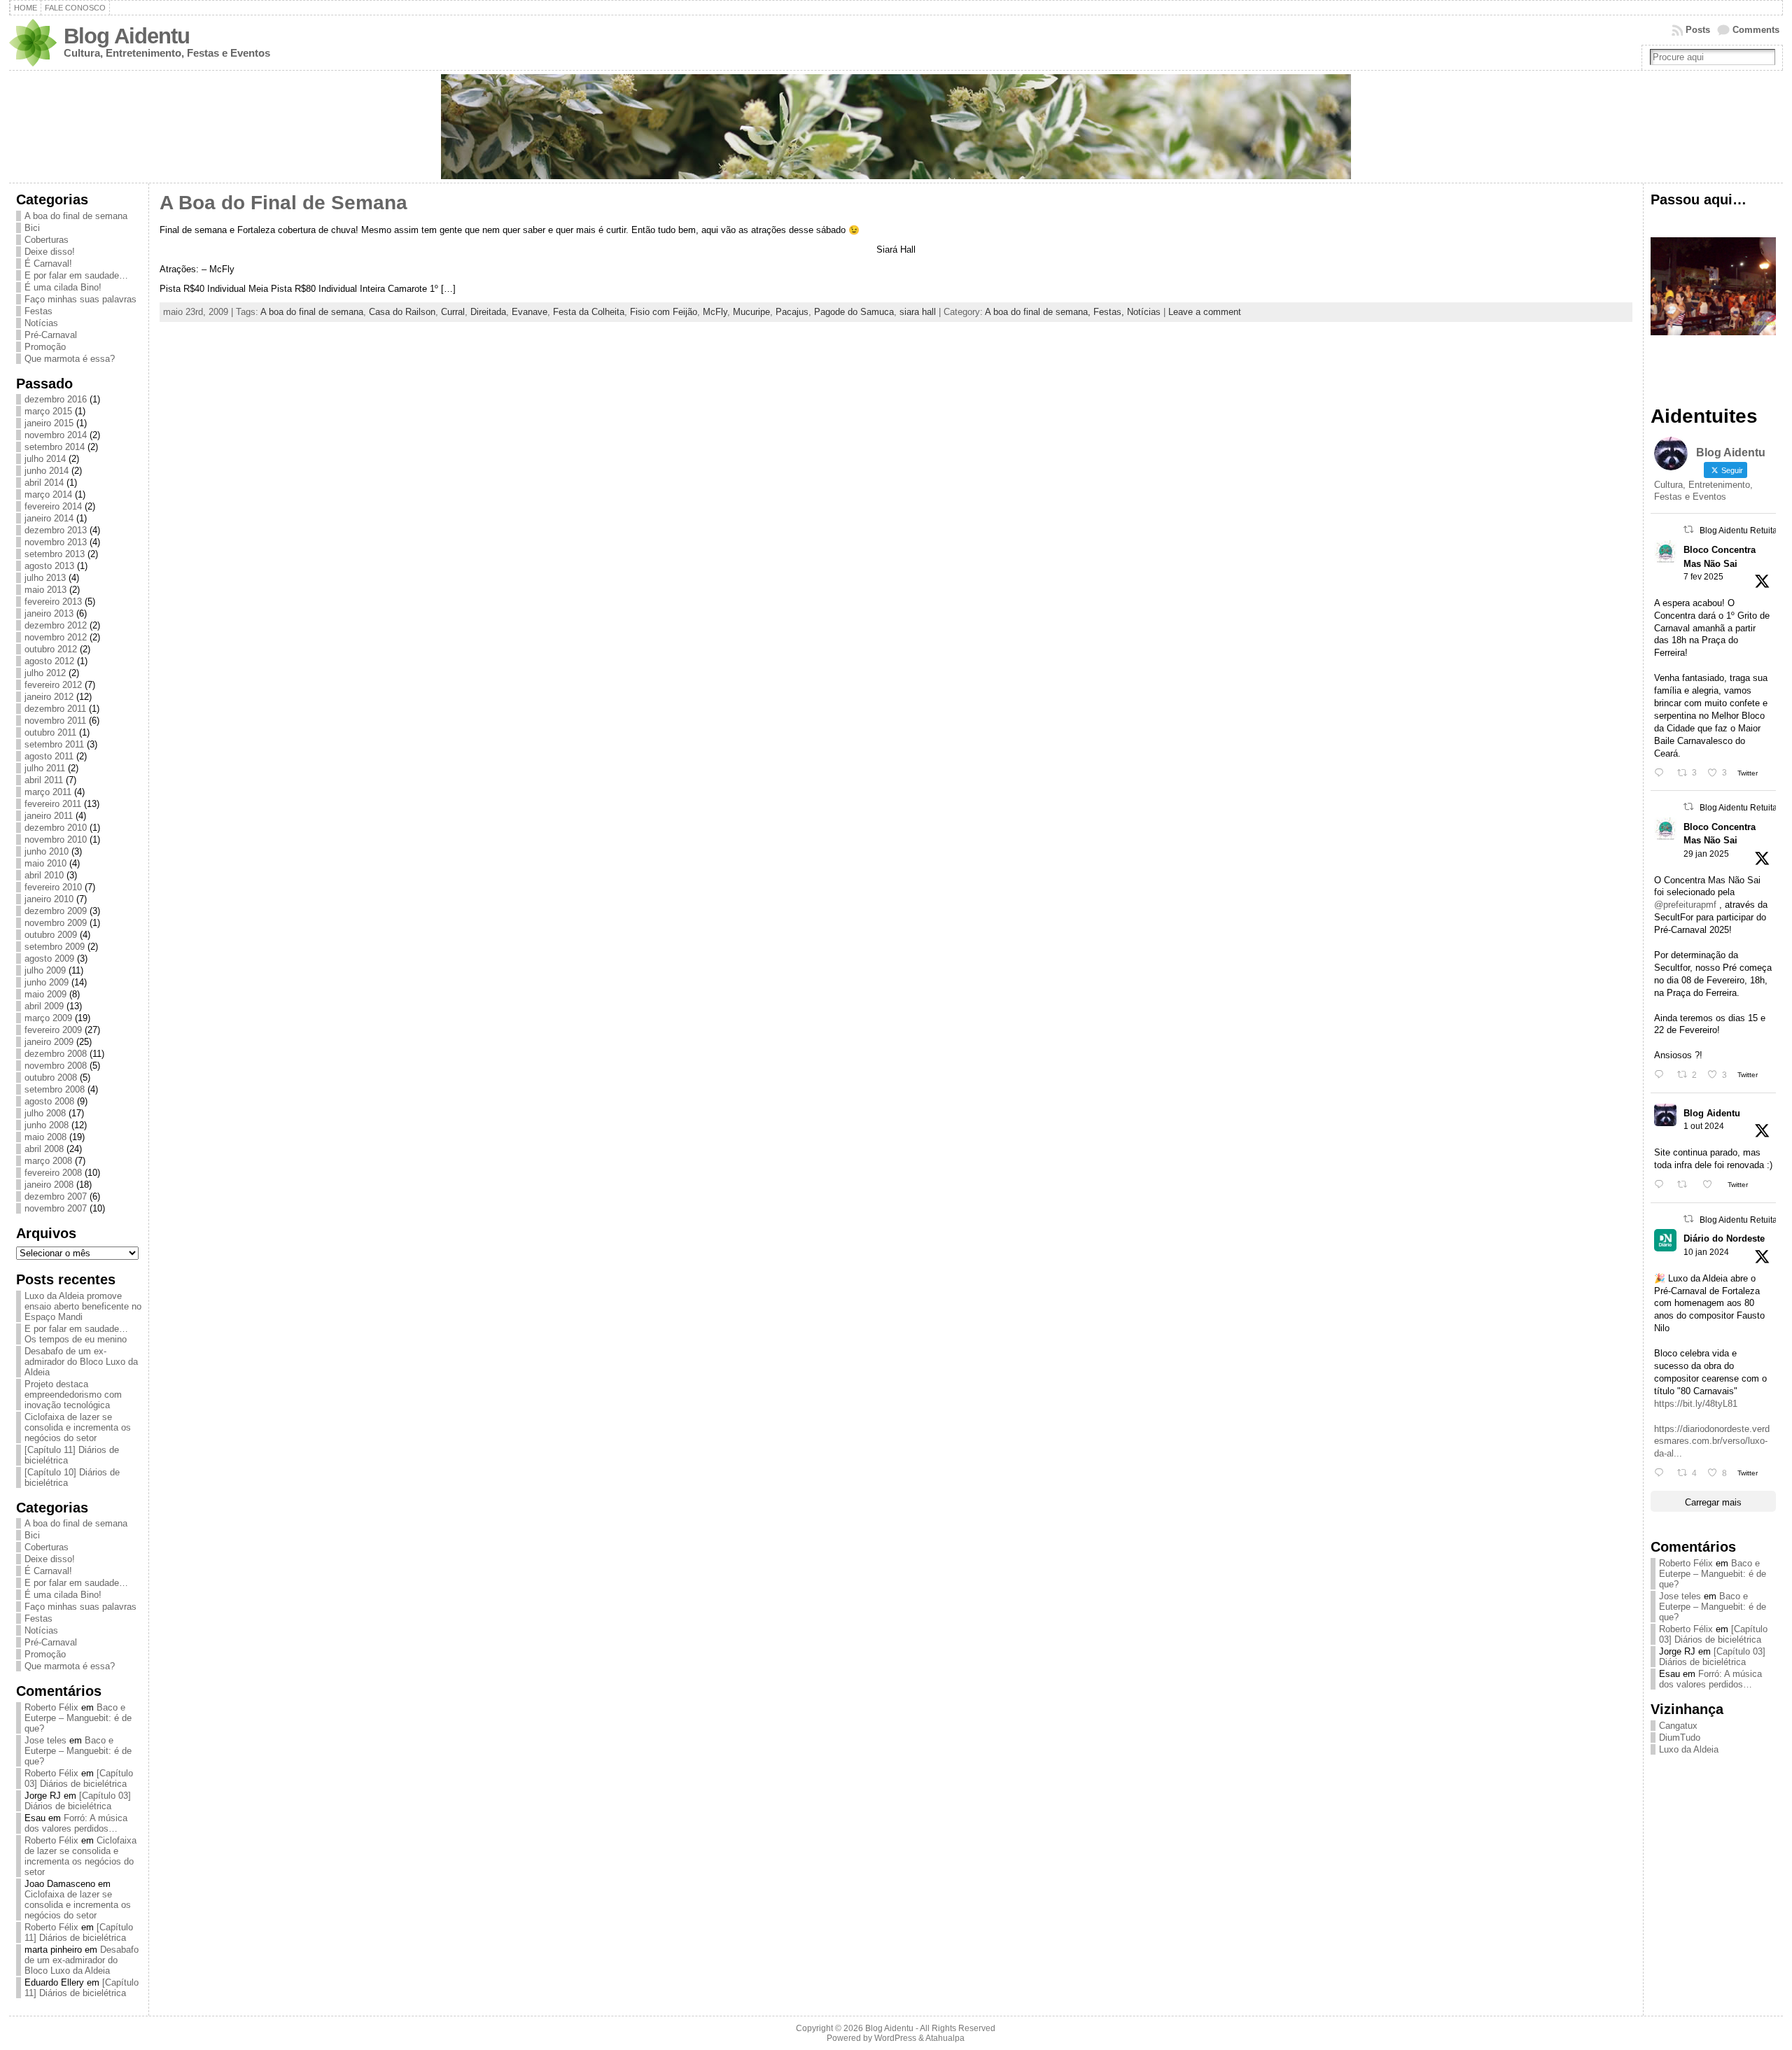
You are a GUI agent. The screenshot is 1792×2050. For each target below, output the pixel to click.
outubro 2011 (50, 732)
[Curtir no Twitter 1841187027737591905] (1711, 1185)
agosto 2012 (49, 661)
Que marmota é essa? (70, 359)
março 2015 (48, 411)
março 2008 (48, 1161)
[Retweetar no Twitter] (1688, 529)
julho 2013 (45, 578)
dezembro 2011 (55, 709)
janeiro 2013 (49, 613)
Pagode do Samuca (854, 312)
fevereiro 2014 (53, 506)
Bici (32, 228)
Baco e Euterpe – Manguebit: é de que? (78, 1718)
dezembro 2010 (56, 828)
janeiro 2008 (49, 1185)
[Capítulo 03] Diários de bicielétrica (79, 1778)
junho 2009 (47, 982)
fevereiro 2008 (53, 1173)
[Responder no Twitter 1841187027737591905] (1662, 1185)
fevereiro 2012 (53, 685)
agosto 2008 (49, 1101)
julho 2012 (45, 673)
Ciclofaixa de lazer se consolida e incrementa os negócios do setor (78, 1427)
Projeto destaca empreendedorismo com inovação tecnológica (73, 1395)
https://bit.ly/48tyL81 (1696, 1404)
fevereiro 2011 (53, 804)
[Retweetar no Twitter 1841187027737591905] (1686, 1185)
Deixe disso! (50, 252)
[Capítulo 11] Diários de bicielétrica (79, 1932)
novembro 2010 (56, 840)
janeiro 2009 (49, 1042)
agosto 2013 (49, 566)
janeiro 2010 (49, 899)
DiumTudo (1680, 1737)
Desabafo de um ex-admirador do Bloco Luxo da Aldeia (81, 1362)
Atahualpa (945, 2038)
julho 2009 (45, 970)
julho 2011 (45, 768)
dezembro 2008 (56, 1054)
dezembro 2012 (56, 625)
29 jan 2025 (1706, 854)
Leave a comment (1205, 312)
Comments (1756, 30)
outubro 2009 (51, 935)
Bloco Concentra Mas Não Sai (1720, 556)
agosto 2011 (49, 756)
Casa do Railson (402, 312)
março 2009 (48, 1018)
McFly (715, 312)
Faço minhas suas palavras (80, 299)
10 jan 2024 (1706, 1252)
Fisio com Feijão (664, 312)
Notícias (41, 323)
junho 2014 (47, 471)
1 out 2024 (1704, 1126)
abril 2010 (44, 875)
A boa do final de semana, (1039, 312)
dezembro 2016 (56, 399)
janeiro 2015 (49, 423)
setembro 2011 (54, 744)
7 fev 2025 (1703, 577)
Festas (38, 311)
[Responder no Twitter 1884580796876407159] (1662, 1075)
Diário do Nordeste (1724, 1238)
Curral (453, 312)
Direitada (488, 312)
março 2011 (48, 792)
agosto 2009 (49, 959)
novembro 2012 (56, 637)
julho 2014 (45, 459)
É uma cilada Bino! (63, 287)
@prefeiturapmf (1685, 905)
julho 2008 (45, 1113)
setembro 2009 (55, 947)
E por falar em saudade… (76, 275)
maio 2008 (45, 1137)
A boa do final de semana (76, 216)
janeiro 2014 (49, 518)
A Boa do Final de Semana (283, 203)
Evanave (530, 312)
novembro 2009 (56, 923)
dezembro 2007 (56, 1196)
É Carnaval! (48, 264)
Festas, (1110, 312)
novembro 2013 (56, 542)
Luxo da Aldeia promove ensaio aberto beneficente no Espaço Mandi (83, 1306)
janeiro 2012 (49, 697)
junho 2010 (47, 851)
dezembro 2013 (56, 530)
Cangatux (1678, 1726)
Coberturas (47, 240)
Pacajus (792, 312)
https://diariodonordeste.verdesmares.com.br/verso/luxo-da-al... (1712, 1441)
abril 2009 (44, 1006)
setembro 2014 (55, 447)
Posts (1698, 30)
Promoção (45, 347)
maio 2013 (45, 590)
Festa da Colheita (589, 312)
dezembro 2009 (56, 911)
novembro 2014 (56, 435)
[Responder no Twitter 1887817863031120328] (1662, 773)
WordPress (895, 2038)
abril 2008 (44, 1149)
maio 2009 (45, 994)
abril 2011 (44, 780)
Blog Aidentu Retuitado (1743, 531)
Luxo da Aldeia (1689, 1749)
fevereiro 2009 (53, 1030)
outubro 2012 (51, 649)
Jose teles (45, 1740)
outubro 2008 (51, 1077)
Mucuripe (751, 312)
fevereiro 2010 (53, 887)
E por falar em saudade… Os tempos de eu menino (76, 1334)
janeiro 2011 (49, 816)
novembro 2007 (56, 1208)
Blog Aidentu (127, 36)
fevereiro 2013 (53, 602)
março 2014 (48, 494)
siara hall (918, 312)
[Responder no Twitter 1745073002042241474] (1662, 1473)
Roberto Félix (51, 1707)
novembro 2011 (55, 721)
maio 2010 (45, 863)
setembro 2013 (55, 554)
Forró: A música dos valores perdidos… (76, 1823)
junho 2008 (47, 1125)
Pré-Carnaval (51, 335)
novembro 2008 (56, 1066)
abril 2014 (44, 483)
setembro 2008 (55, 1089)
